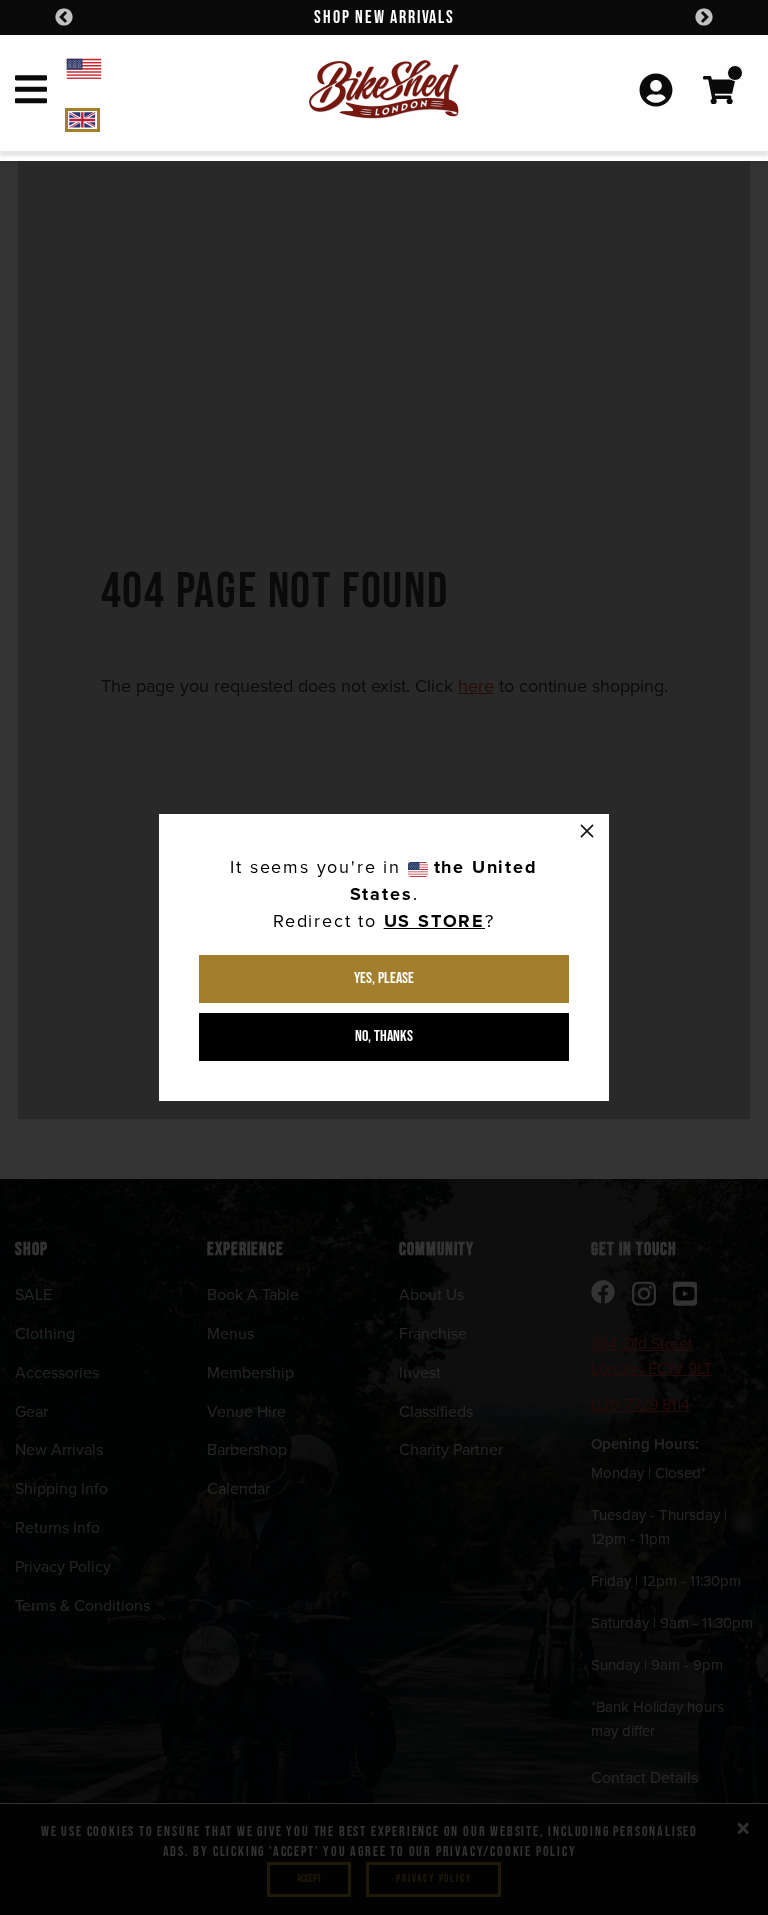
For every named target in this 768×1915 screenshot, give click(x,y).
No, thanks (384, 1036)
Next (704, 18)
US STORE (434, 921)
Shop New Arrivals (384, 17)
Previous (64, 18)
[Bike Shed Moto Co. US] (153, 67)
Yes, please (384, 978)
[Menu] (31, 93)
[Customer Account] (656, 92)
